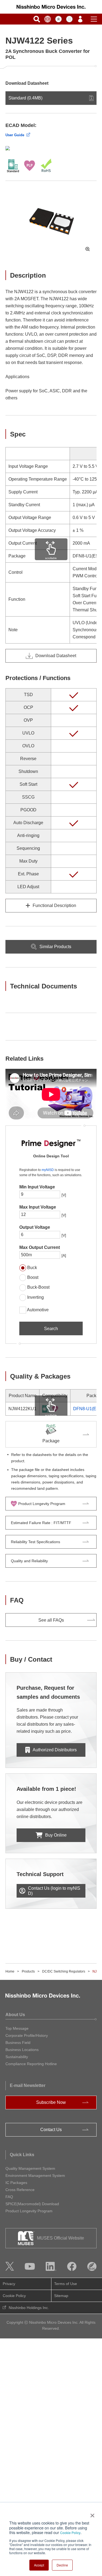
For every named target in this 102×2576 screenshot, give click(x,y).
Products (28, 1971)
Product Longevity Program (29, 2211)
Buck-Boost (38, 1287)
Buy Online (56, 1835)
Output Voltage (35, 1227)
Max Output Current (40, 1247)
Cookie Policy (70, 2533)
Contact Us (51, 2130)
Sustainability (17, 2057)
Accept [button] (39, 2565)
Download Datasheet (56, 656)
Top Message (17, 2028)
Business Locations (22, 2050)
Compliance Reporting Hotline (31, 2064)
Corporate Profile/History (27, 2035)
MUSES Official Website (61, 2238)
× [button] (91, 2514)
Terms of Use (66, 2284)
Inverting (35, 1297)
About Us (15, 2015)
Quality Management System (30, 2168)
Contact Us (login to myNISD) (54, 1891)
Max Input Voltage (38, 1207)
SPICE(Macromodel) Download (32, 2204)
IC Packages (16, 2183)
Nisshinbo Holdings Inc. (29, 2308)
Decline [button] (62, 2565)
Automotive (38, 1310)
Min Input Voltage (37, 1187)
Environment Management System (35, 2176)
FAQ (9, 2197)
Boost (33, 1277)
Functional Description (54, 905)
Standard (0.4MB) (25, 98)
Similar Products (55, 947)
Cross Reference (20, 2190)
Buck (32, 1268)
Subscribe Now (51, 2102)
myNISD (48, 1170)
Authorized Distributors (55, 1750)
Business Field (18, 2043)
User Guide (15, 135)
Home (10, 1971)
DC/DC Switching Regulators (64, 1971)
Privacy (9, 2284)
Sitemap (61, 2296)
